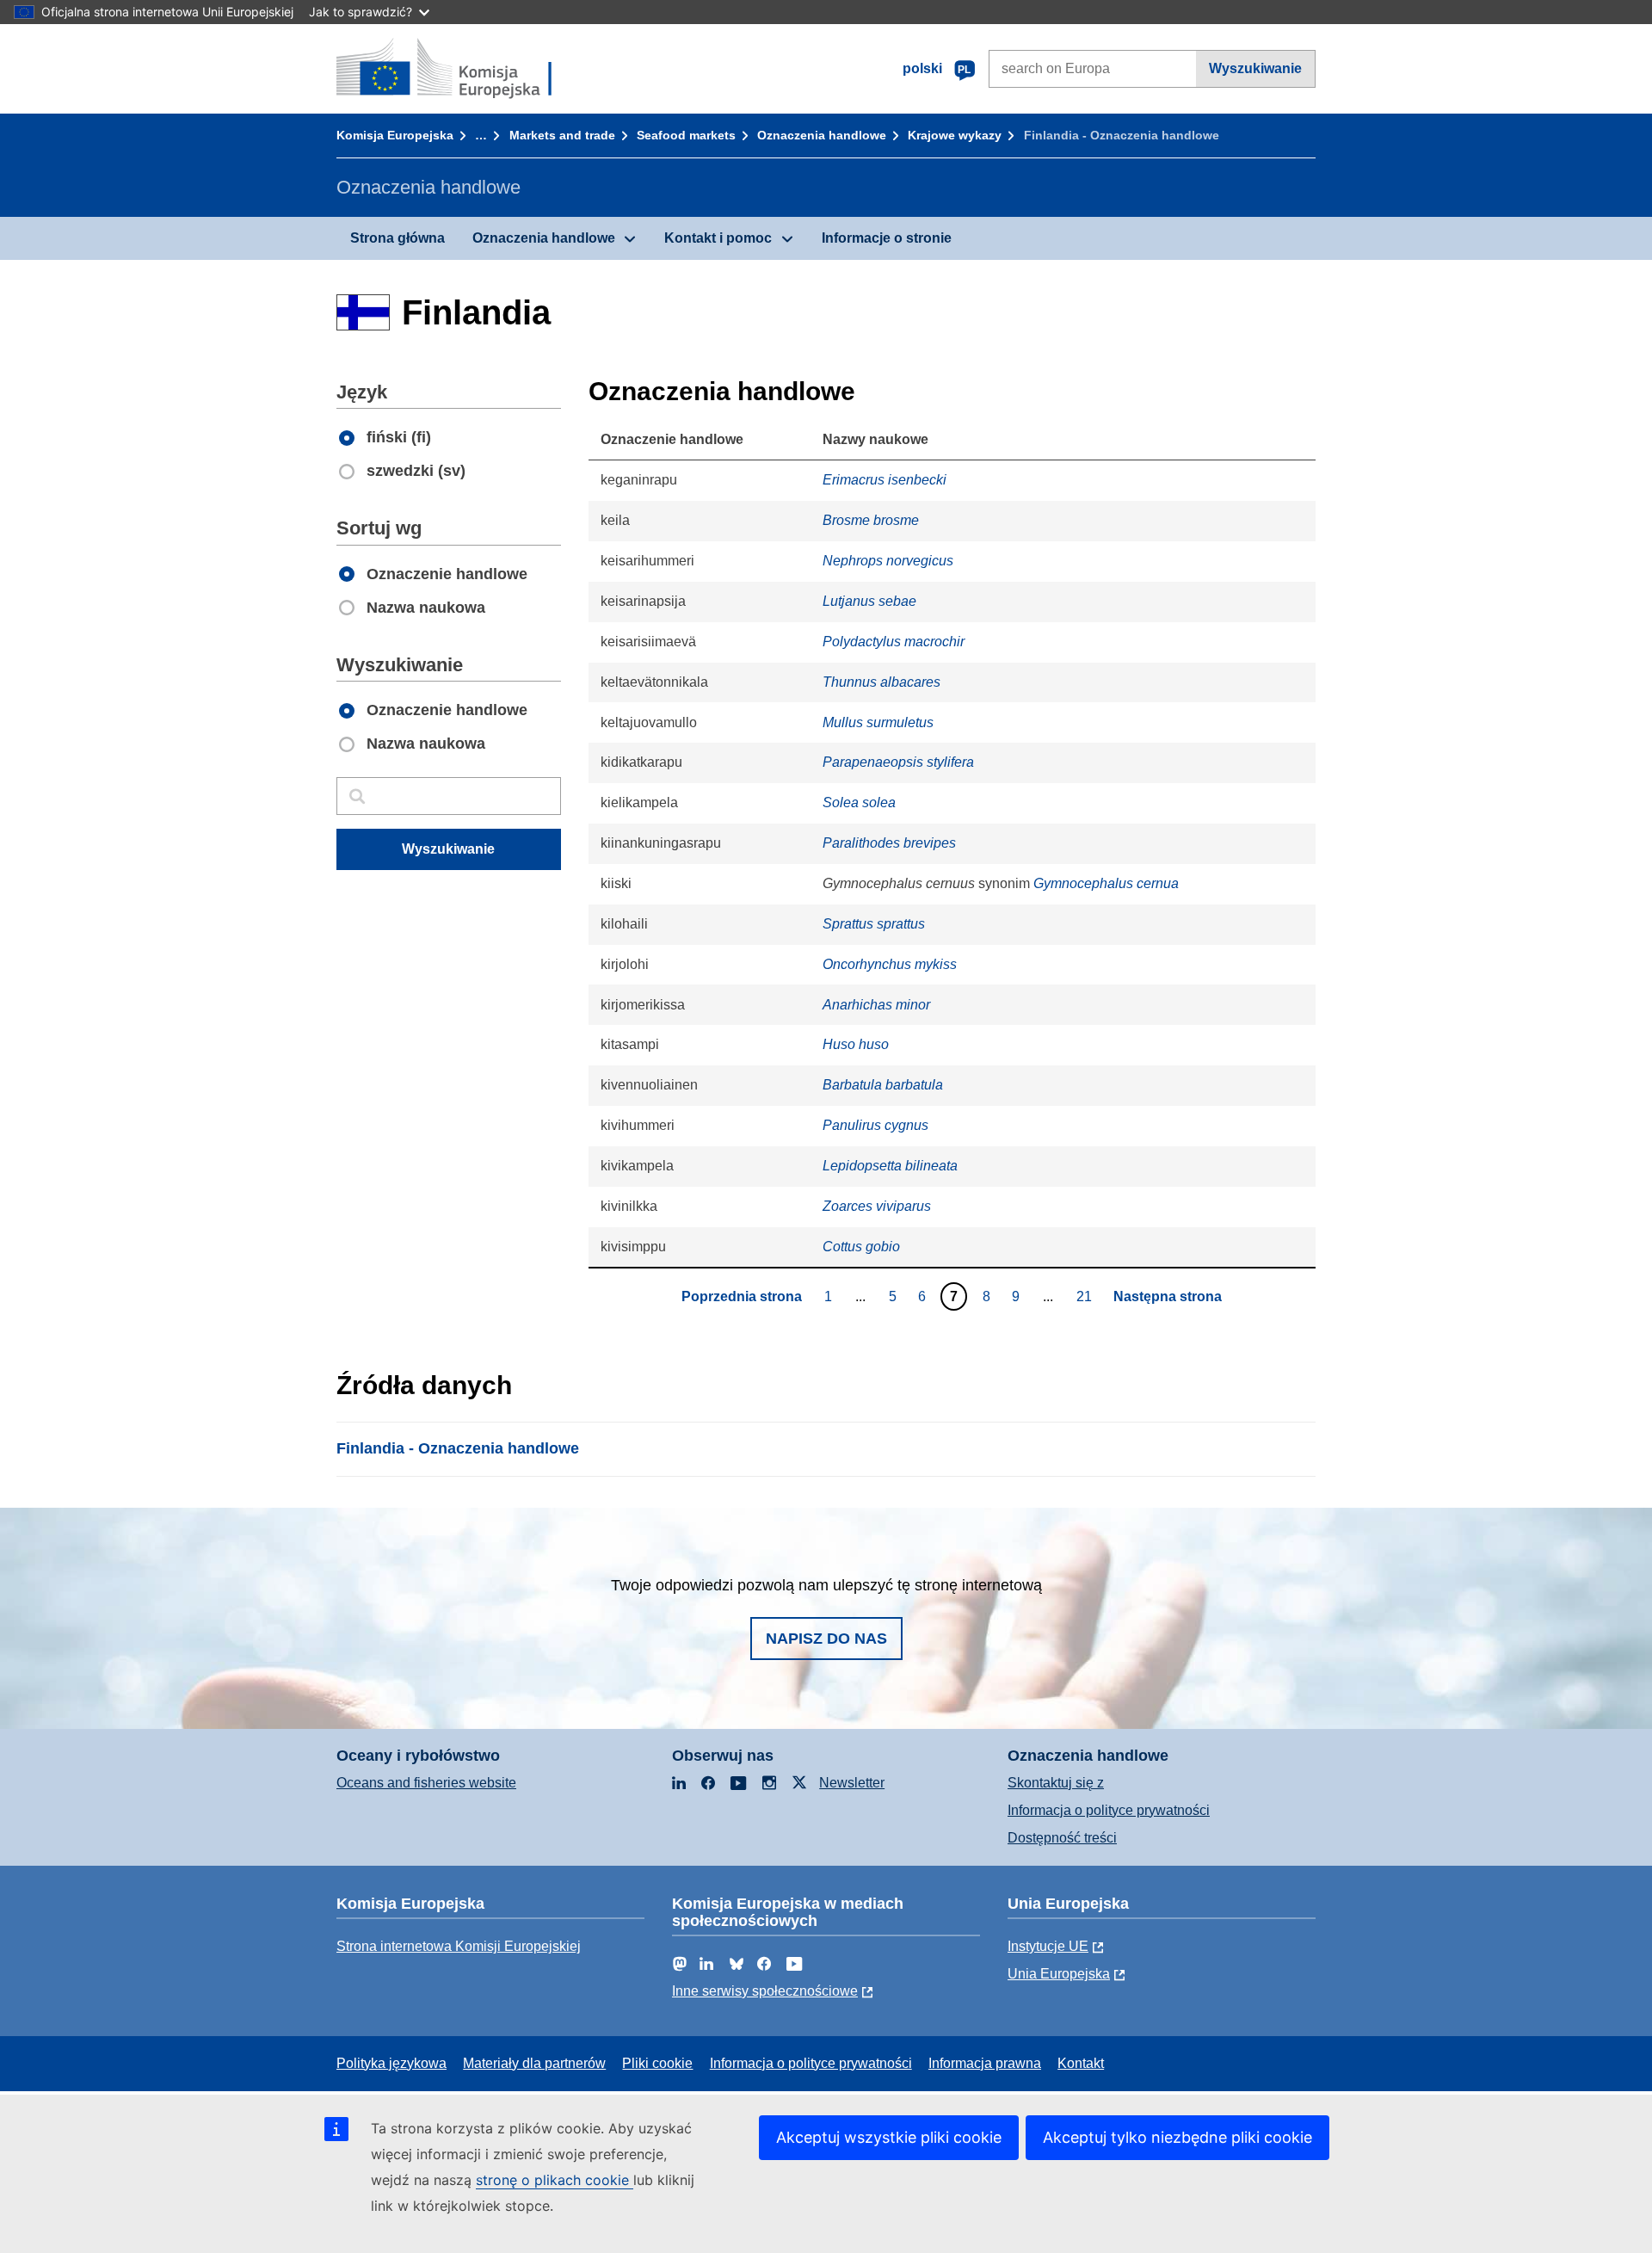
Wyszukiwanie (1255, 68)
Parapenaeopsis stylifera (898, 762)
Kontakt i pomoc (718, 238)
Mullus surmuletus (878, 722)
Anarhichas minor (876, 1005)
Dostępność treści (1062, 1838)
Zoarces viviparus (877, 1206)
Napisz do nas (826, 1639)
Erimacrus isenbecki (885, 480)
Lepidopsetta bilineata (890, 1166)
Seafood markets (686, 135)
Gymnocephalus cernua (1106, 883)
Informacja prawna (985, 2063)
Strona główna (398, 238)
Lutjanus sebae (869, 601)
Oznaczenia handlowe (822, 135)
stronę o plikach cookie (555, 2180)
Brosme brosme (871, 520)
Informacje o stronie (887, 238)
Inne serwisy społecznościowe (765, 1991)
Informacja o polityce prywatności (1109, 1810)
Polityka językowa (391, 2063)
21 (1086, 1296)
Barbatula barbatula (883, 1085)
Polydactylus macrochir (894, 642)
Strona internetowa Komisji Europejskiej (459, 1946)
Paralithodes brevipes (889, 843)
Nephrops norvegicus (888, 561)
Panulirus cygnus (875, 1125)
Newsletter (852, 1783)
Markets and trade (562, 135)
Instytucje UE (1048, 1946)
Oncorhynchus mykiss (890, 964)
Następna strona (1168, 1296)
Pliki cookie (657, 2063)
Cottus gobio (861, 1247)
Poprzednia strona (742, 1296)
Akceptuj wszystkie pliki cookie (889, 2137)
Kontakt (1081, 2063)
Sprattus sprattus (874, 924)
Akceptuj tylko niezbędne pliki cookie (1177, 2137)
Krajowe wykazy (955, 135)
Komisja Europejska (395, 135)
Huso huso (856, 1044)
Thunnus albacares (881, 682)
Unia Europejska (1059, 1974)
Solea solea (859, 802)
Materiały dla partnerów (534, 2063)
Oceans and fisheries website (426, 1783)
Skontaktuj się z (1056, 1783)
